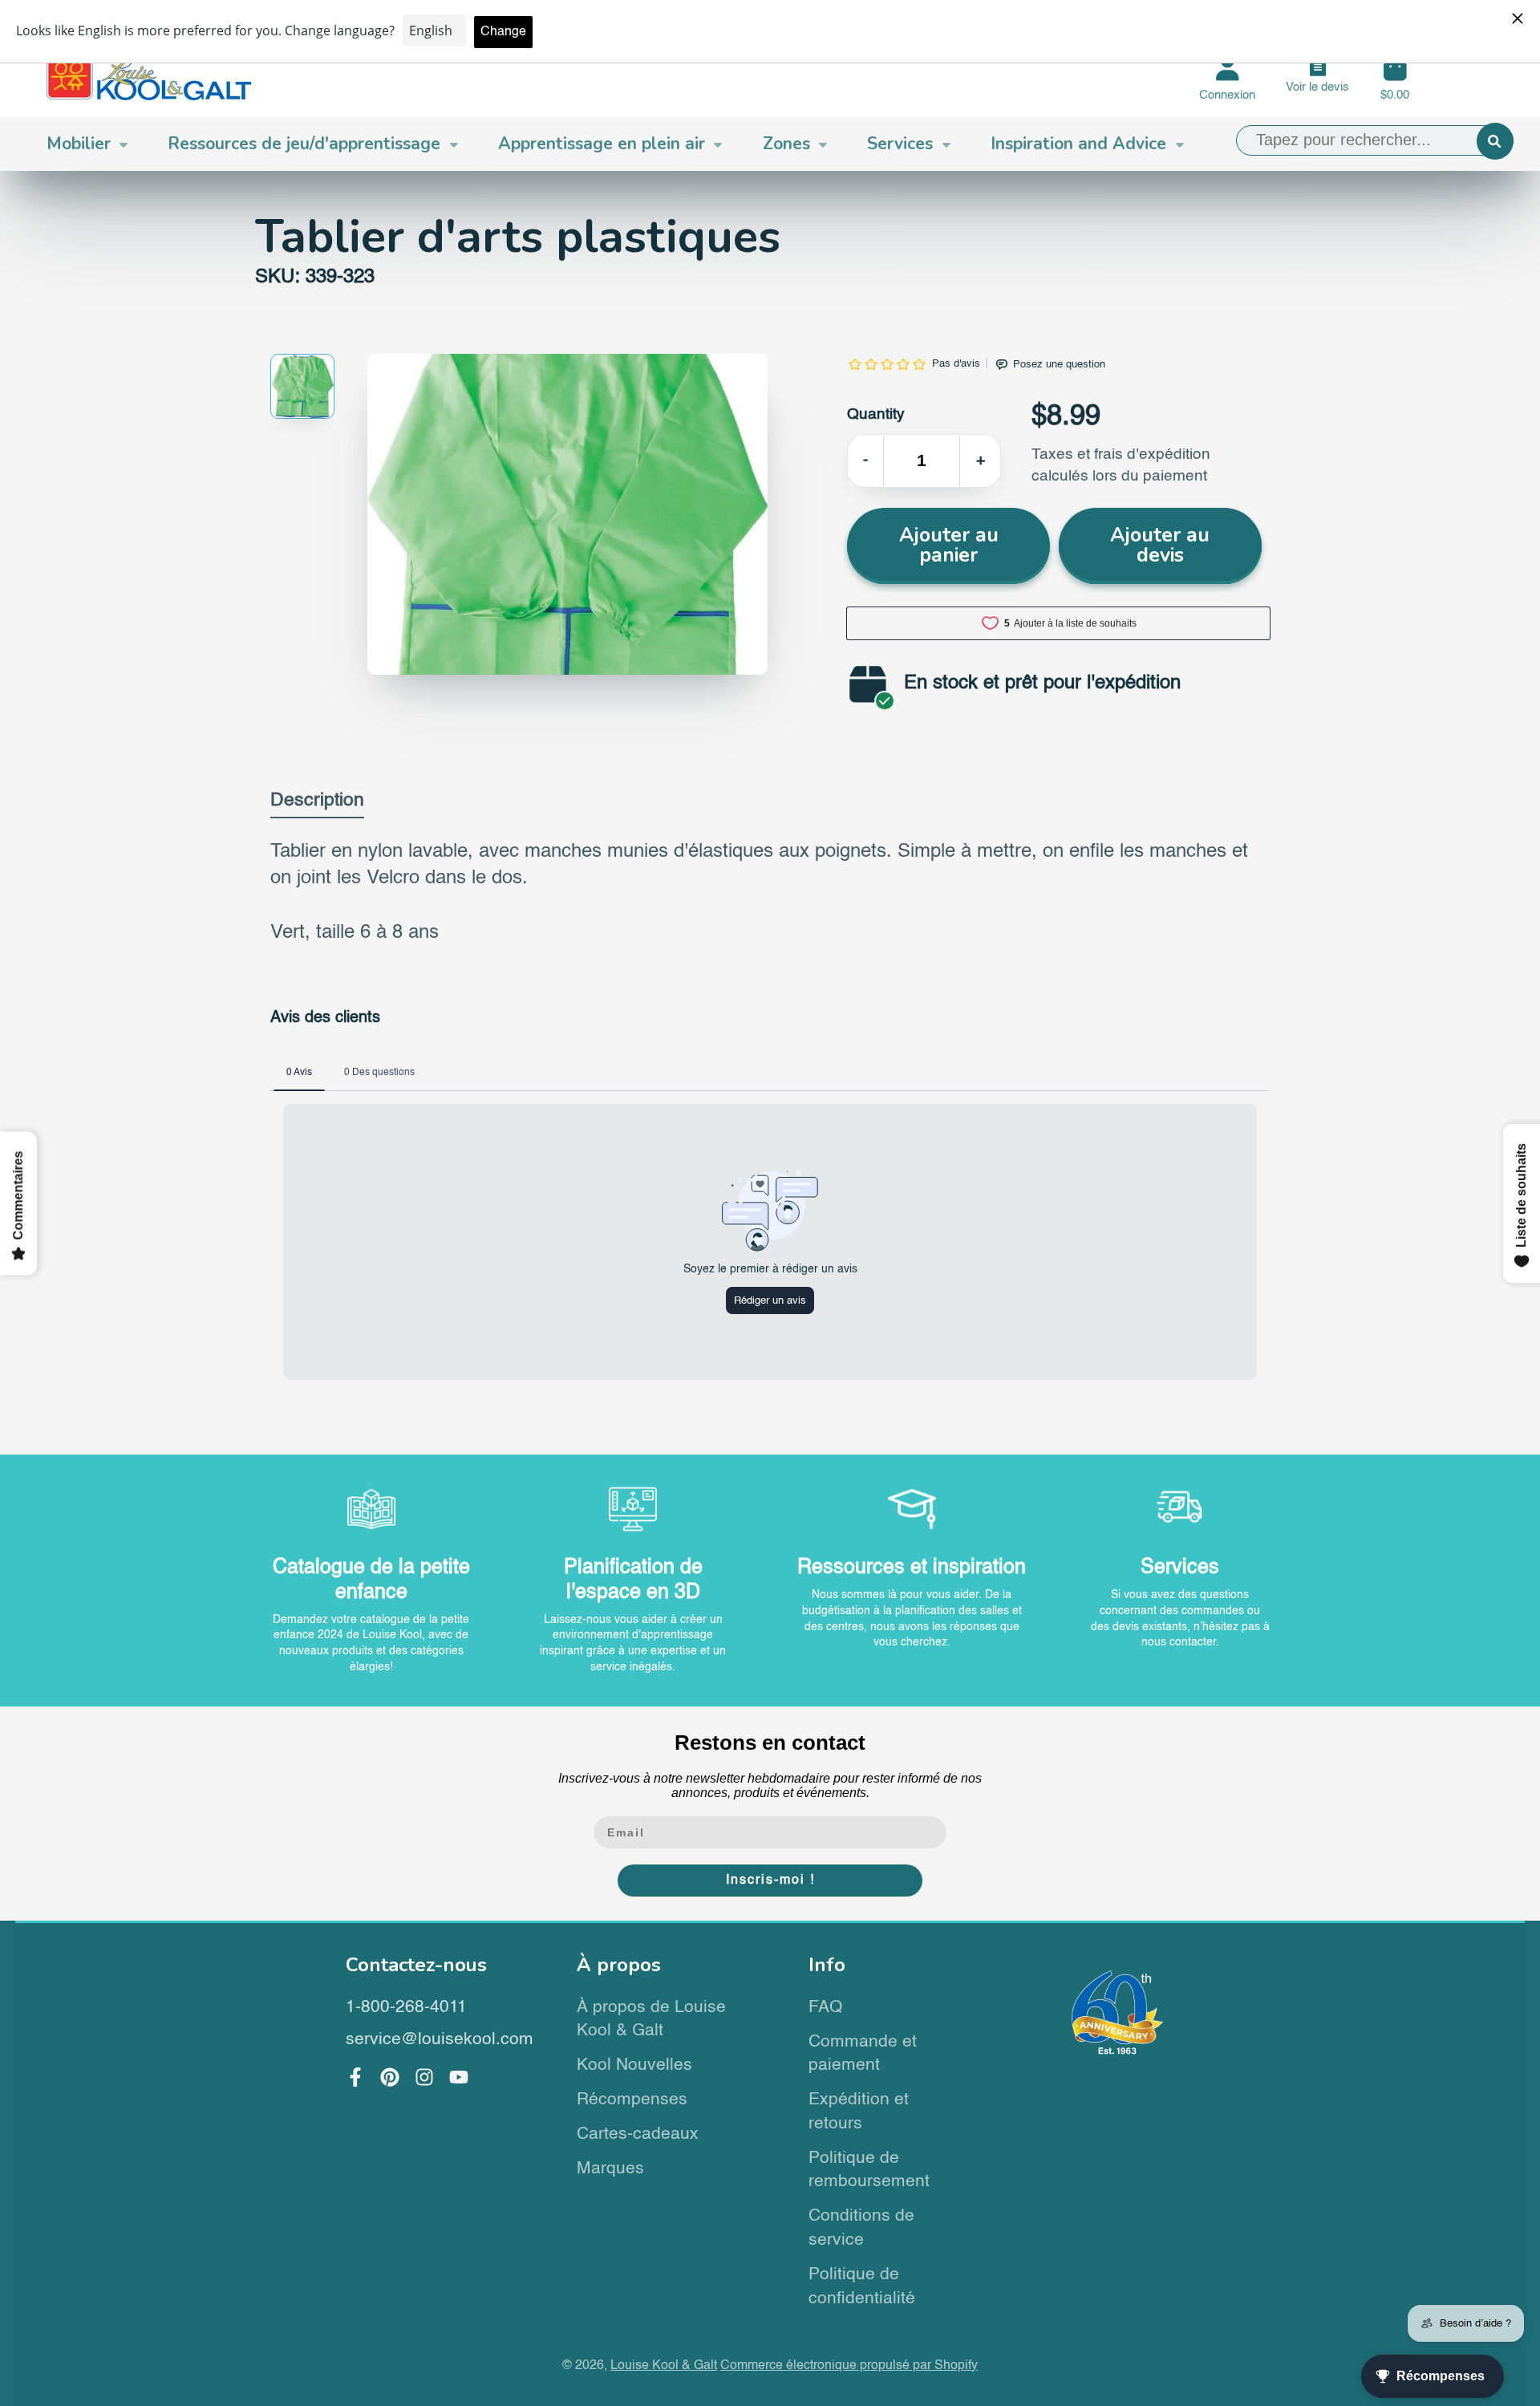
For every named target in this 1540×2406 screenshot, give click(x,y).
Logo (149, 79)
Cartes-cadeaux (638, 2134)
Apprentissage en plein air (602, 144)
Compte (1227, 79)
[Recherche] (1495, 141)
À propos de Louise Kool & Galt (651, 2020)
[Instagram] (424, 2077)
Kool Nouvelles (634, 2065)
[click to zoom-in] (567, 514)
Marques (610, 2169)
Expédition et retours (859, 2112)
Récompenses (632, 2100)
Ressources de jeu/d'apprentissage (304, 144)
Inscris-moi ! (770, 1881)
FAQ (825, 2008)
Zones (786, 144)
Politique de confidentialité (862, 2287)
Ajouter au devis (1160, 545)
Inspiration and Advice (1078, 144)
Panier (1395, 79)
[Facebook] (355, 2077)
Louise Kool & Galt (664, 2365)
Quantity (876, 414)
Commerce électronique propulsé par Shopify (849, 2365)
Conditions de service (861, 2228)
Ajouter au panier (949, 545)
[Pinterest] (390, 2077)
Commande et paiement (863, 2054)
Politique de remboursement (869, 2171)
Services (900, 144)
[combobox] (1375, 140)
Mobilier (79, 144)
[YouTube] (459, 2077)
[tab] (317, 804)
